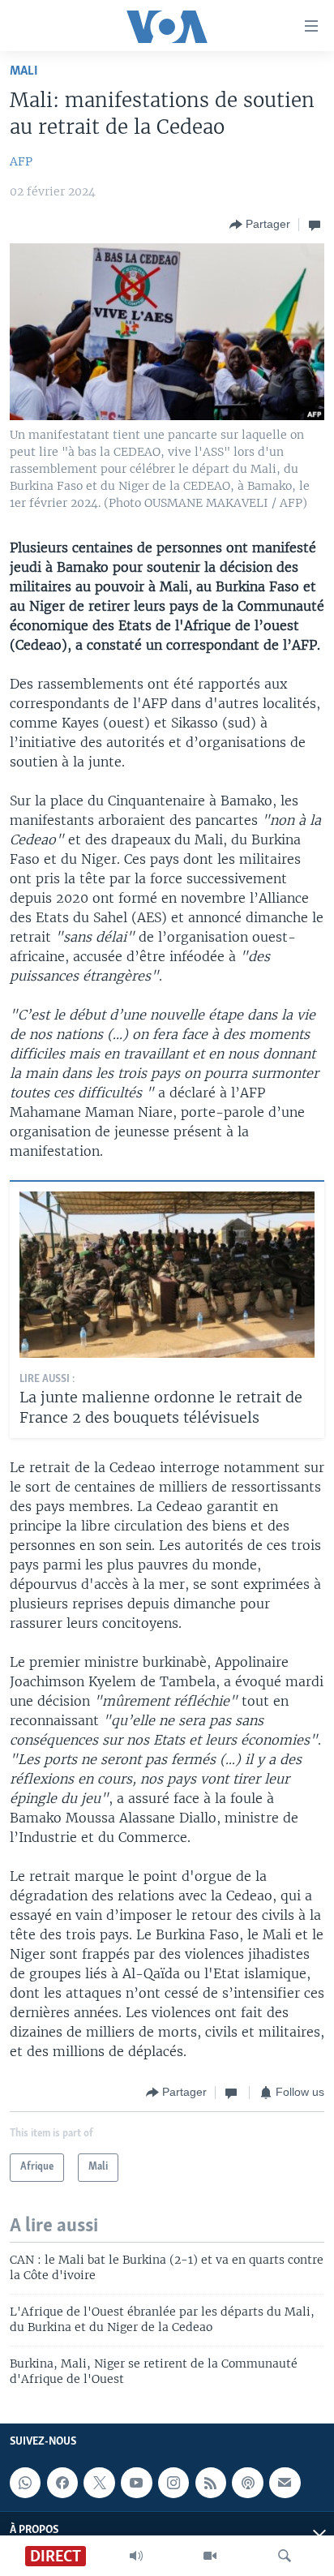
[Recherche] (285, 2556)
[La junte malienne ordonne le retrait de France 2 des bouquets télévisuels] (167, 1275)
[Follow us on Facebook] (62, 2483)
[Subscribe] (285, 2483)
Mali (24, 71)
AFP (21, 161)
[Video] (210, 2556)
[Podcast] (247, 2483)
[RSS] (211, 2483)
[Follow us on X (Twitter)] (99, 2483)
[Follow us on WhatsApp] (25, 2483)
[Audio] (136, 2556)
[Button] (260, 225)
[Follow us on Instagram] (173, 2483)
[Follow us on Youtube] (136, 2483)
